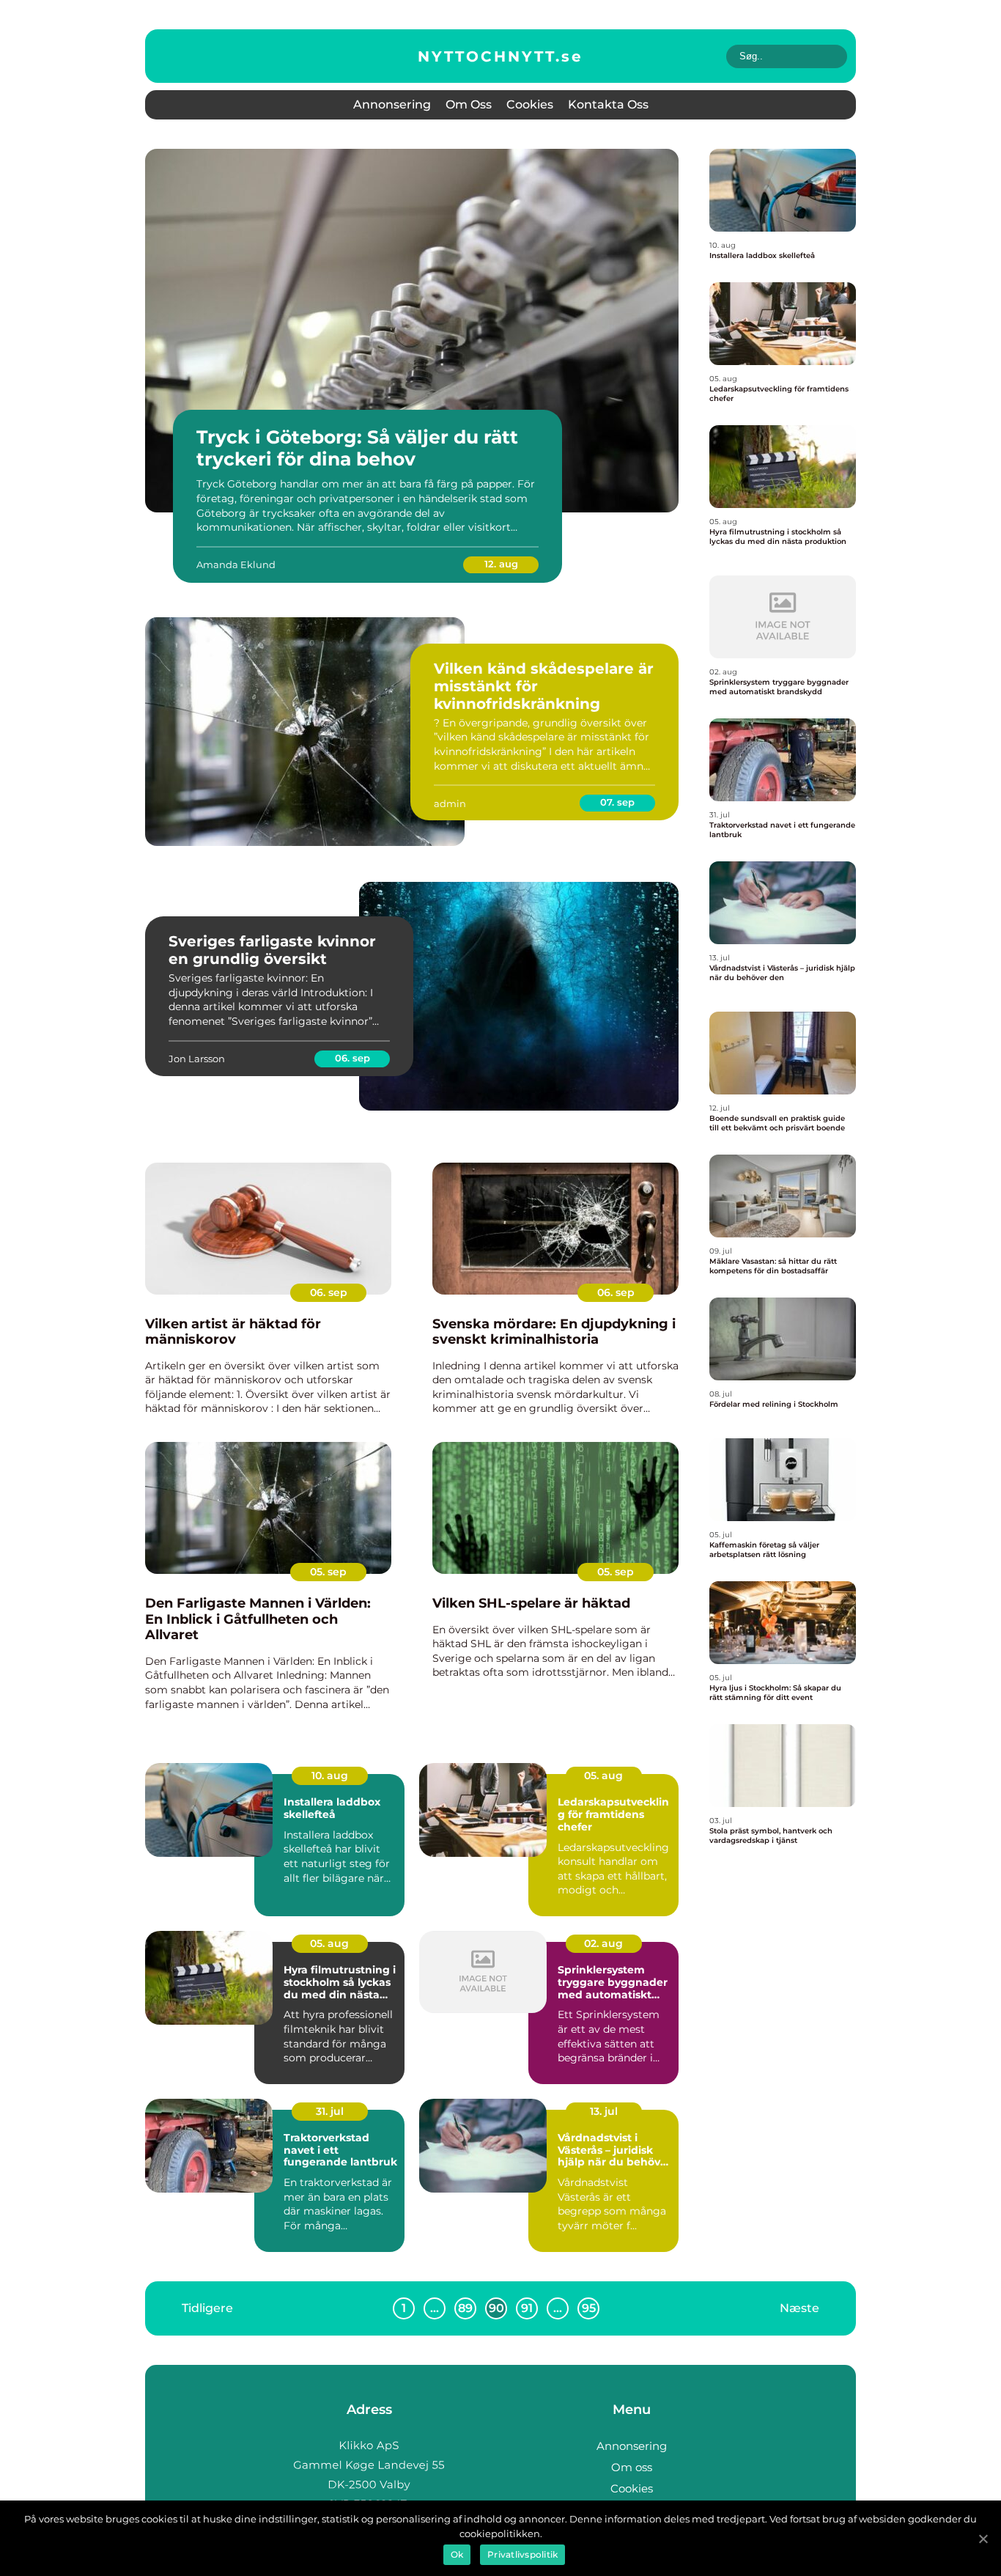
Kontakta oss (608, 104)
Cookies (530, 104)
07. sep (617, 802)
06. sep (352, 1058)
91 (527, 2308)
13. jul (604, 2111)
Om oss (469, 104)
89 (465, 2308)
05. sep (328, 1572)
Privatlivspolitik (522, 2554)
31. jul (330, 2111)
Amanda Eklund (236, 564)
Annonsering (392, 104)
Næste (799, 2307)
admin (450, 803)
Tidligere (207, 2307)
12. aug (501, 564)
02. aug (603, 1943)
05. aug (603, 1775)
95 (589, 2308)
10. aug (330, 1775)
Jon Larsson (197, 1059)
